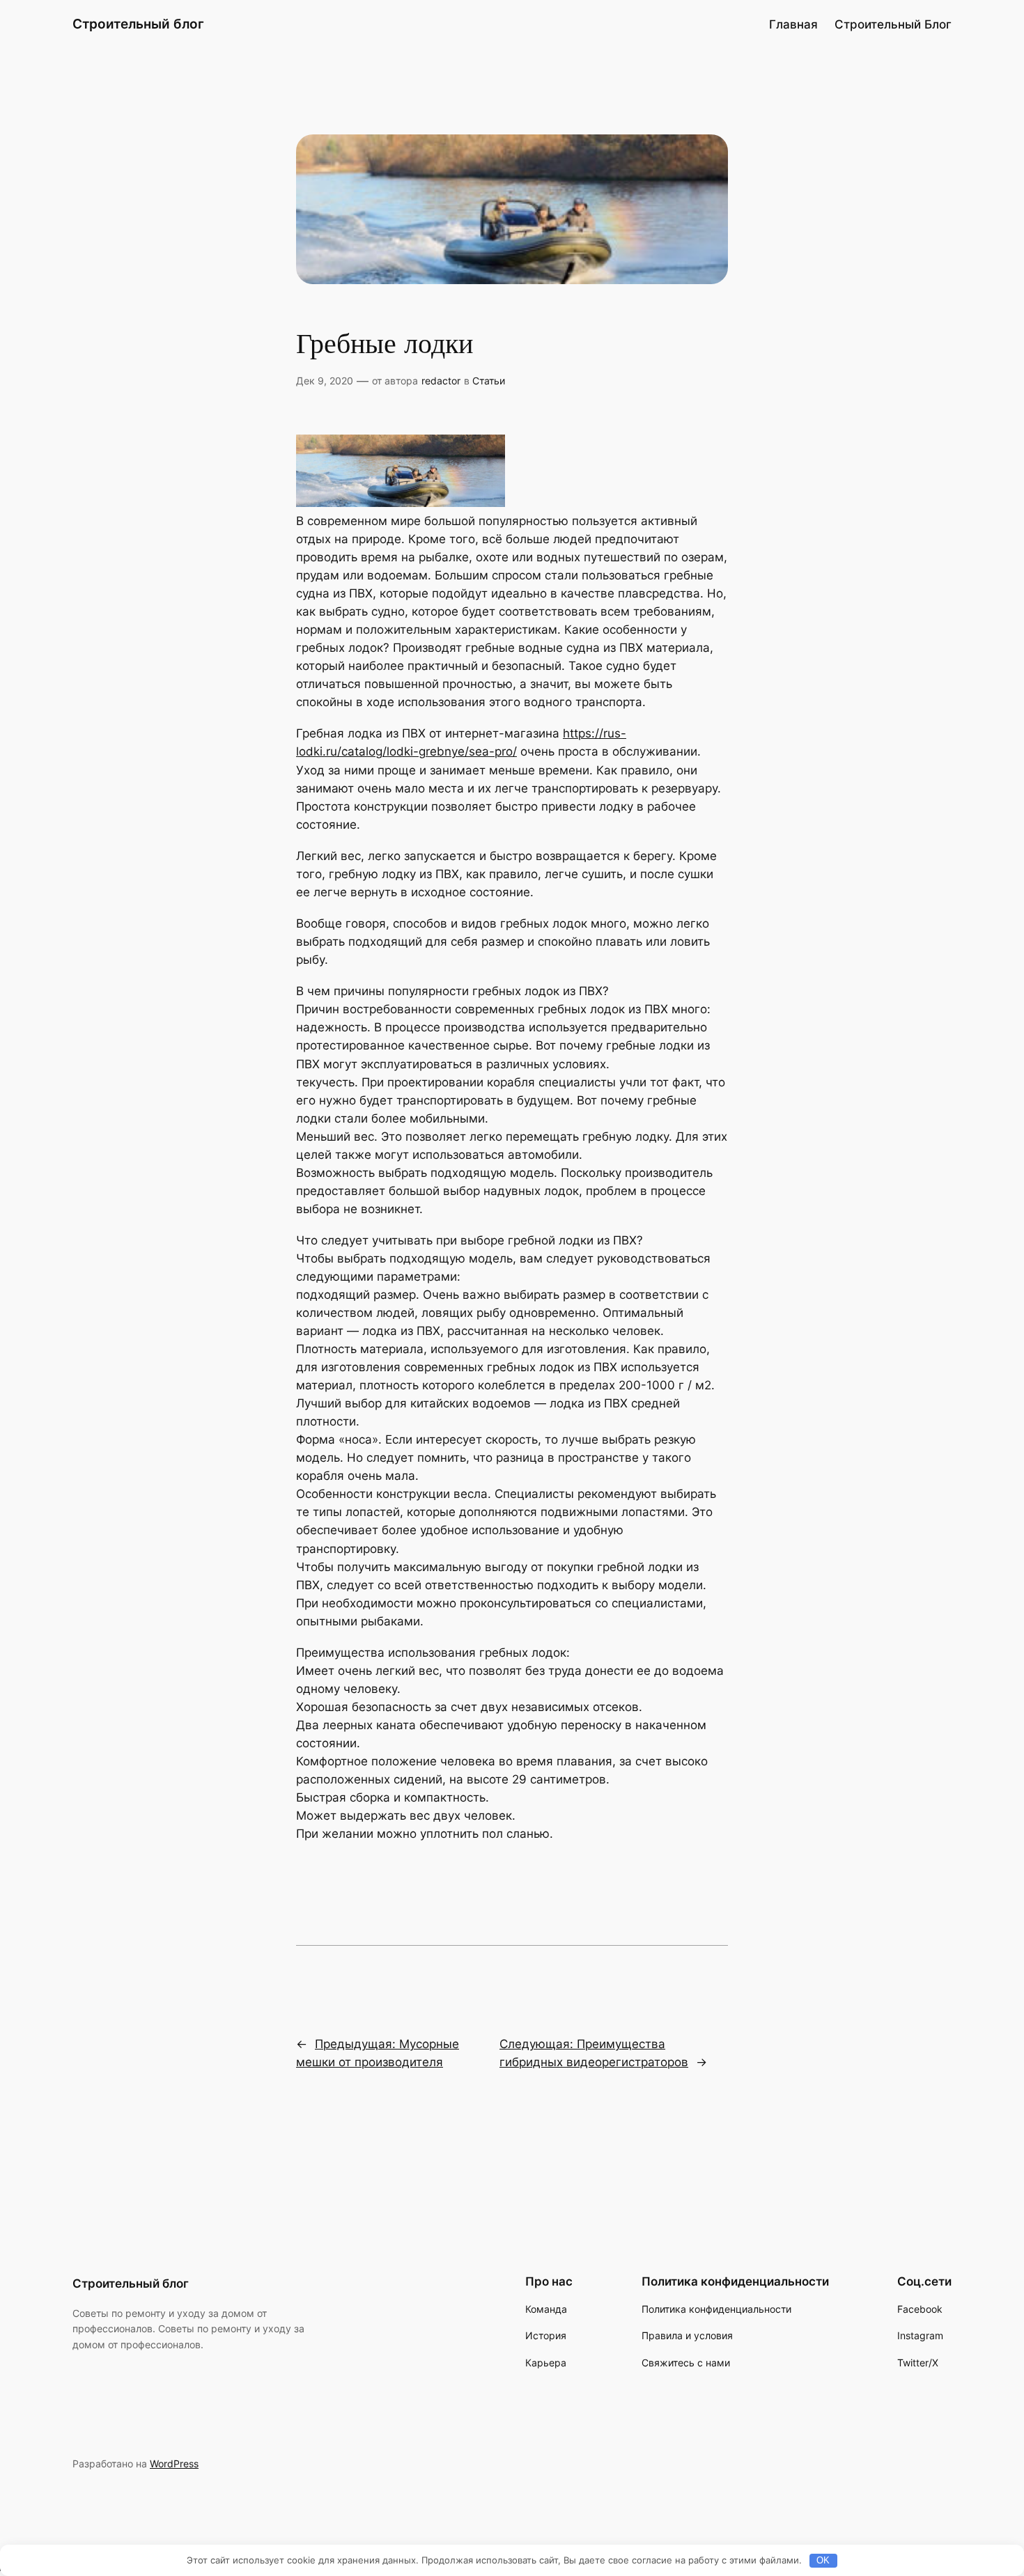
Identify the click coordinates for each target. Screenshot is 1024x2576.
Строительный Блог (893, 24)
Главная (793, 24)
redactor (441, 381)
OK (823, 2560)
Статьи (489, 381)
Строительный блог (138, 24)
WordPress (174, 2464)
